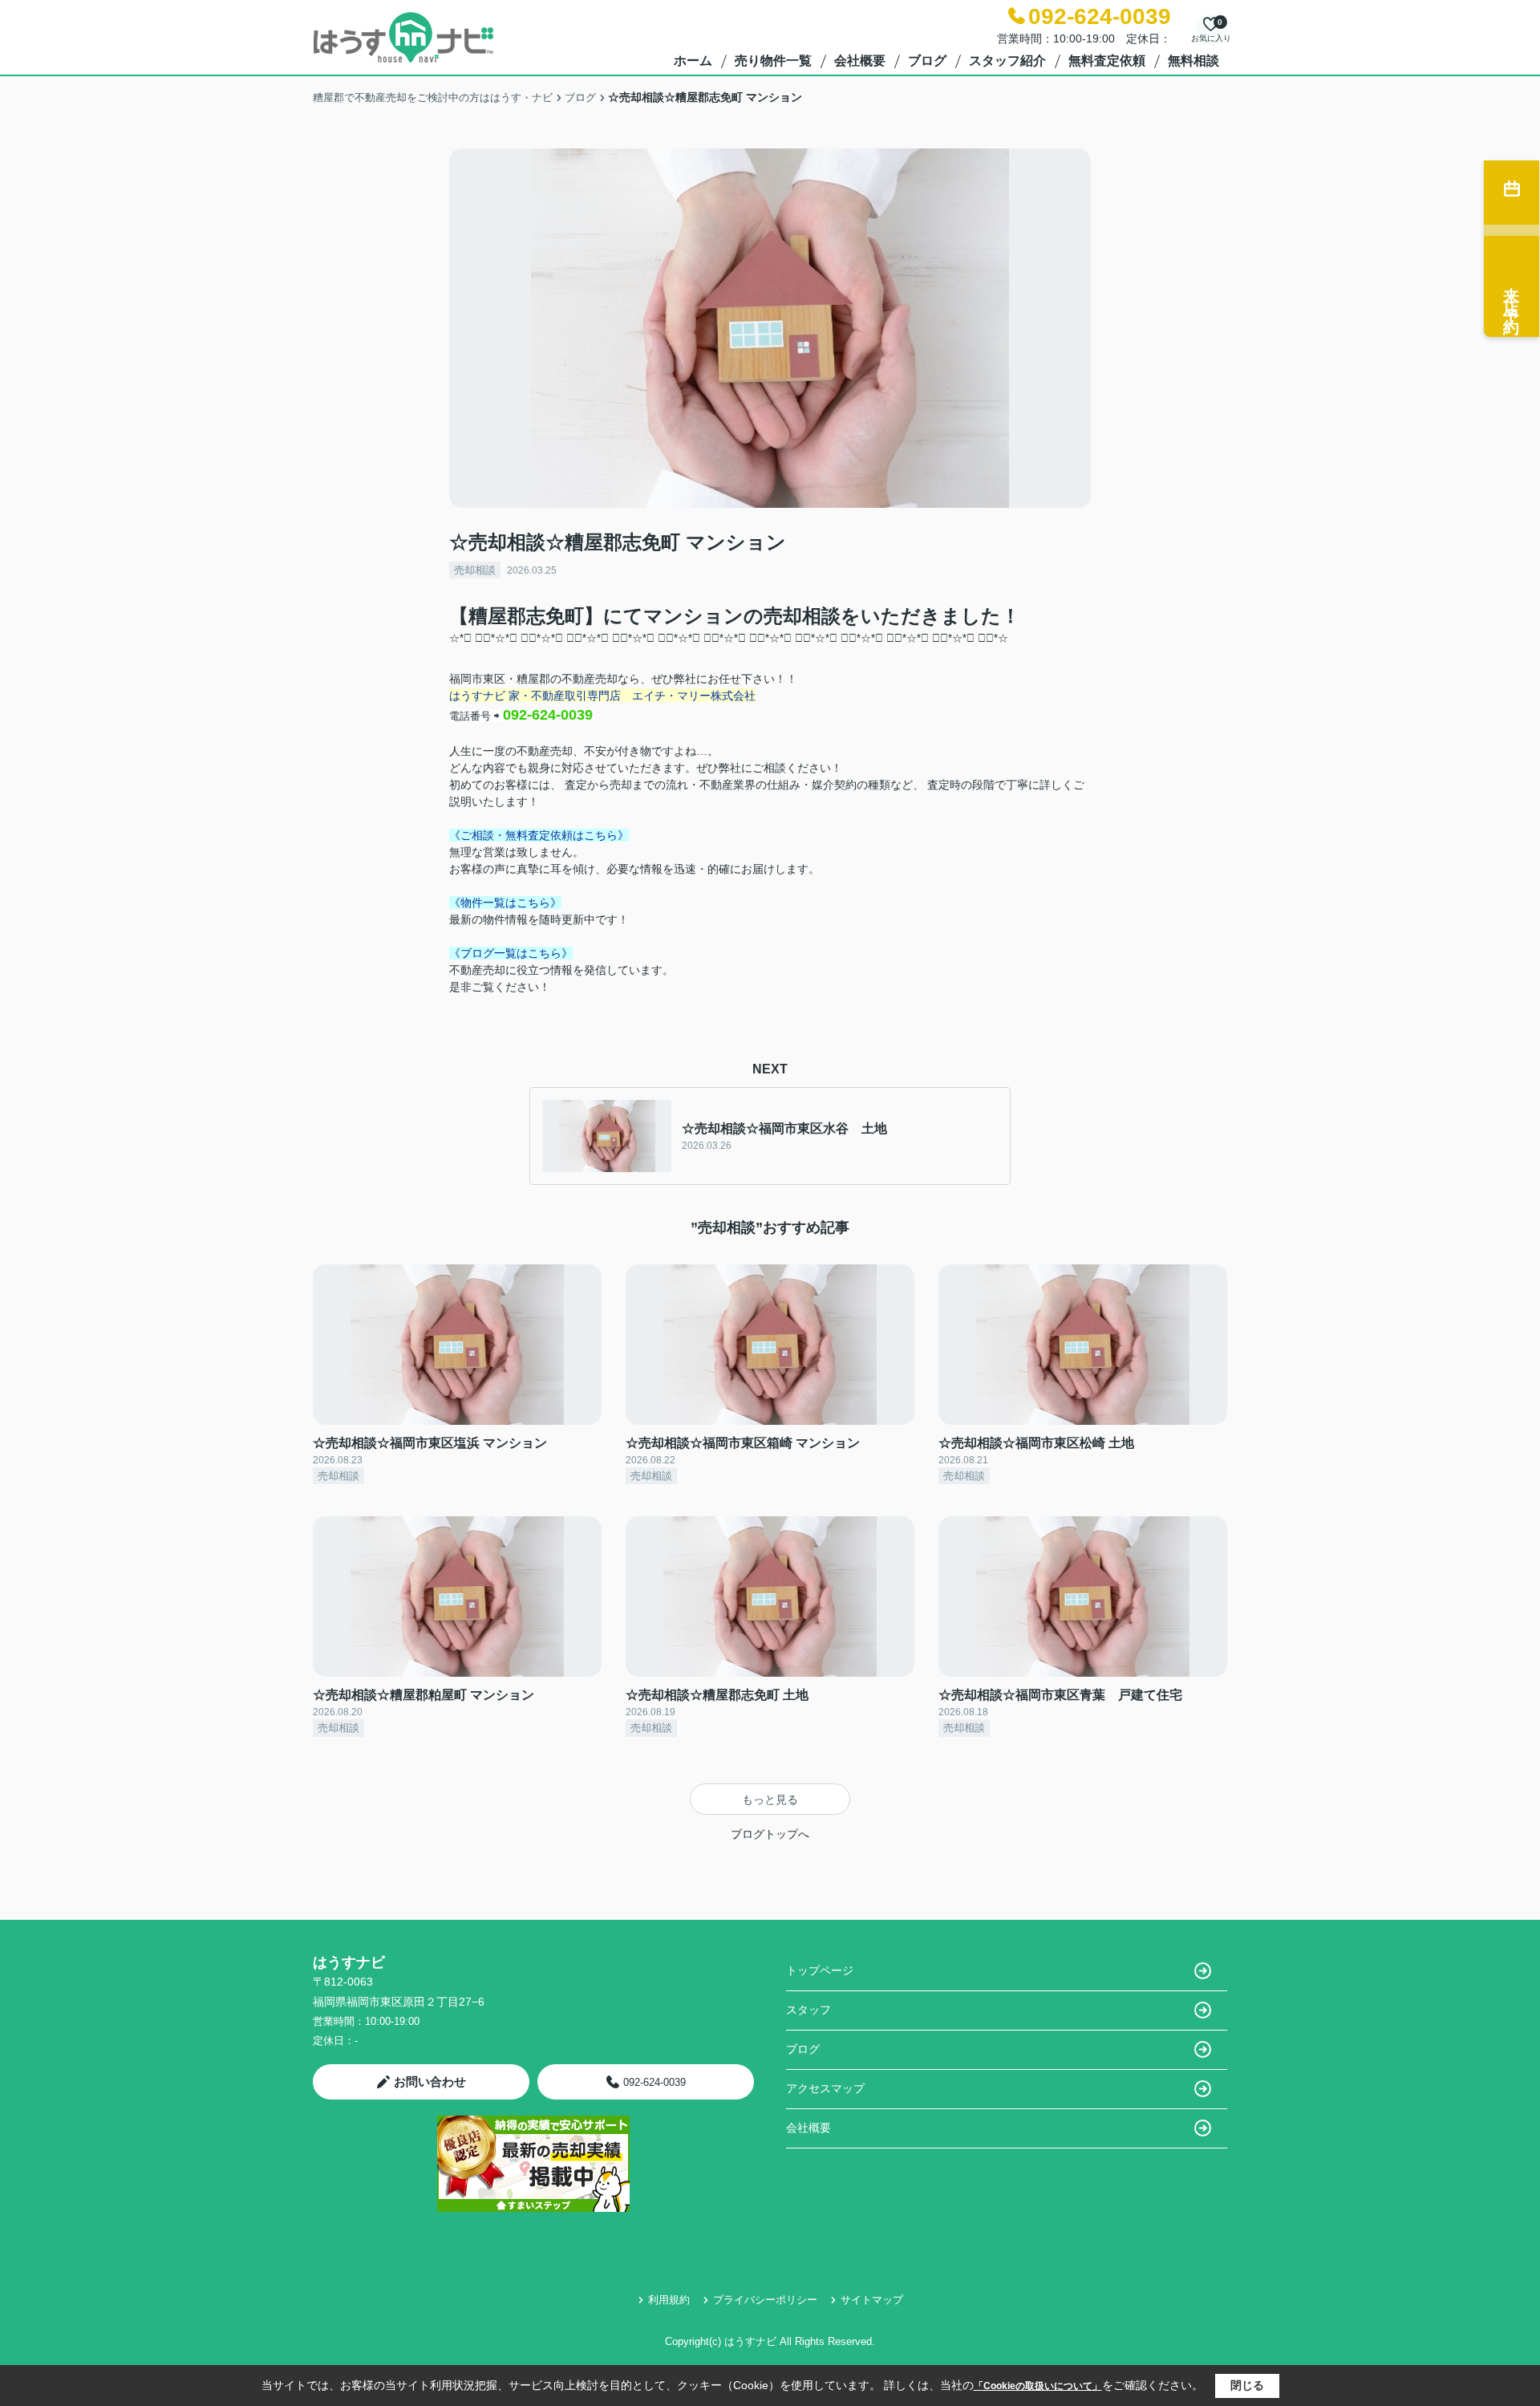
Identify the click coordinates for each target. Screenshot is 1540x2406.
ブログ (927, 61)
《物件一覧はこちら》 (505, 903)
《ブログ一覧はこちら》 (511, 953)
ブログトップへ (770, 1834)
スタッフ (808, 2010)
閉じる (1247, 2385)
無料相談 (1193, 61)
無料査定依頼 (1107, 61)
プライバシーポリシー (765, 2300)
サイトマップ (872, 2300)
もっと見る (770, 1799)
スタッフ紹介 (1007, 61)
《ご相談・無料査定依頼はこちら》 (539, 835)
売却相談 (475, 570)
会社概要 (860, 61)
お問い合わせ (430, 2081)
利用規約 (669, 2300)
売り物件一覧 (773, 61)
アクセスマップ (825, 2088)
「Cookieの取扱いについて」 (1038, 2386)
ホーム (693, 61)
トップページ (820, 1970)
